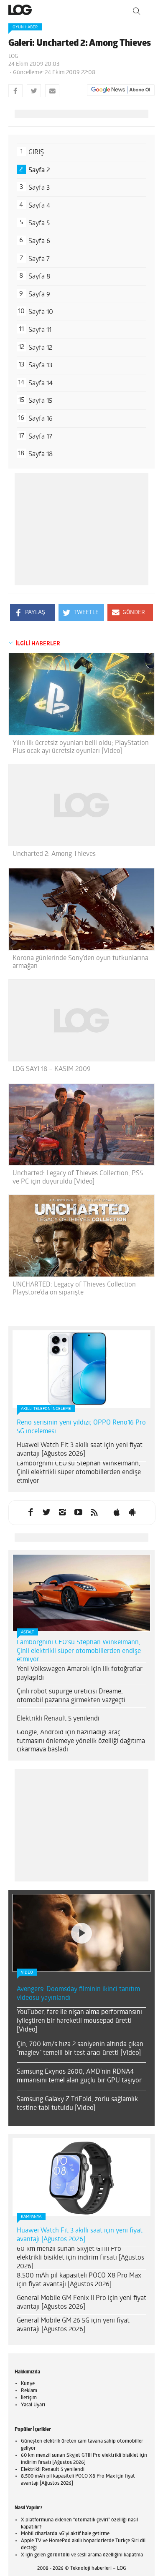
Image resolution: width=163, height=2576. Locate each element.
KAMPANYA (31, 2217)
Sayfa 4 (39, 206)
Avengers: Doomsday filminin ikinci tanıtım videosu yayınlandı (78, 1994)
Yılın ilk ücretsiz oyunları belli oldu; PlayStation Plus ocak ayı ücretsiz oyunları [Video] (81, 747)
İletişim (29, 2398)
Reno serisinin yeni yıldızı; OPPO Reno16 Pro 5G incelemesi (81, 1427)
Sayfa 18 (41, 454)
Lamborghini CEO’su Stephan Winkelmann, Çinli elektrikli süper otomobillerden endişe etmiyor (79, 1472)
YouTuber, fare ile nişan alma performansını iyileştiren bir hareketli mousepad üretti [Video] (79, 2021)
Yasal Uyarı (33, 2405)
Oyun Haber (25, 27)
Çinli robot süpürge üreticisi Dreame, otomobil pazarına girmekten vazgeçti (71, 1696)
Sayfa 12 (40, 348)
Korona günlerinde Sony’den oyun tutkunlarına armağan (80, 962)
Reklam (29, 2391)
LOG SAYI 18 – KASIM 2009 (52, 1069)
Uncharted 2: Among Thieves (54, 854)
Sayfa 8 (39, 277)
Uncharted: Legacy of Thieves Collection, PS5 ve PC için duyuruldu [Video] (78, 1178)
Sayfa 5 (39, 223)
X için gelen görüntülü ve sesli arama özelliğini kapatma (82, 2555)
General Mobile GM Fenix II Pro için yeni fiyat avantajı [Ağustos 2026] (81, 2303)
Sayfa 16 (41, 419)
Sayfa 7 (39, 259)
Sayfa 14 (41, 384)
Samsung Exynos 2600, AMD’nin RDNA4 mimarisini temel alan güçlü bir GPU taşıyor (79, 2076)
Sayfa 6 (39, 241)
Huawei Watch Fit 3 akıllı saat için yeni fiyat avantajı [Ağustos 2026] (80, 1450)
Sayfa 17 (40, 437)
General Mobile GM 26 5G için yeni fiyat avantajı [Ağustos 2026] (73, 2325)
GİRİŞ (36, 153)
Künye (28, 2384)
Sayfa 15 (40, 401)
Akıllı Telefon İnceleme (46, 1409)
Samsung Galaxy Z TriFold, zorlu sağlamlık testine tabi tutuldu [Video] (77, 2104)
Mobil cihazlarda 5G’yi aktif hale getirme (65, 2534)
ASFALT (27, 1632)
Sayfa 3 (39, 188)
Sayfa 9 (39, 295)
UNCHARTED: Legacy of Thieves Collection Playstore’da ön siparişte (74, 1289)
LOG (13, 56)
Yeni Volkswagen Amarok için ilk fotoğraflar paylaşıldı (80, 1674)
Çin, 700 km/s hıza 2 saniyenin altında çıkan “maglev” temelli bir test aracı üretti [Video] (80, 2049)
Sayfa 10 (41, 312)
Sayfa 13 (40, 366)
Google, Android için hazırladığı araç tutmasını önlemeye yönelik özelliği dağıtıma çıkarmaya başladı (81, 1741)
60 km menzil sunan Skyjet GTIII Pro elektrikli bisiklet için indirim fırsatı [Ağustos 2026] (80, 2258)
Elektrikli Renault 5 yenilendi (58, 1719)
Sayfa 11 (40, 330)
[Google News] (121, 90)
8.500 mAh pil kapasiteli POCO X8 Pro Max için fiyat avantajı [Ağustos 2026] (79, 2280)
